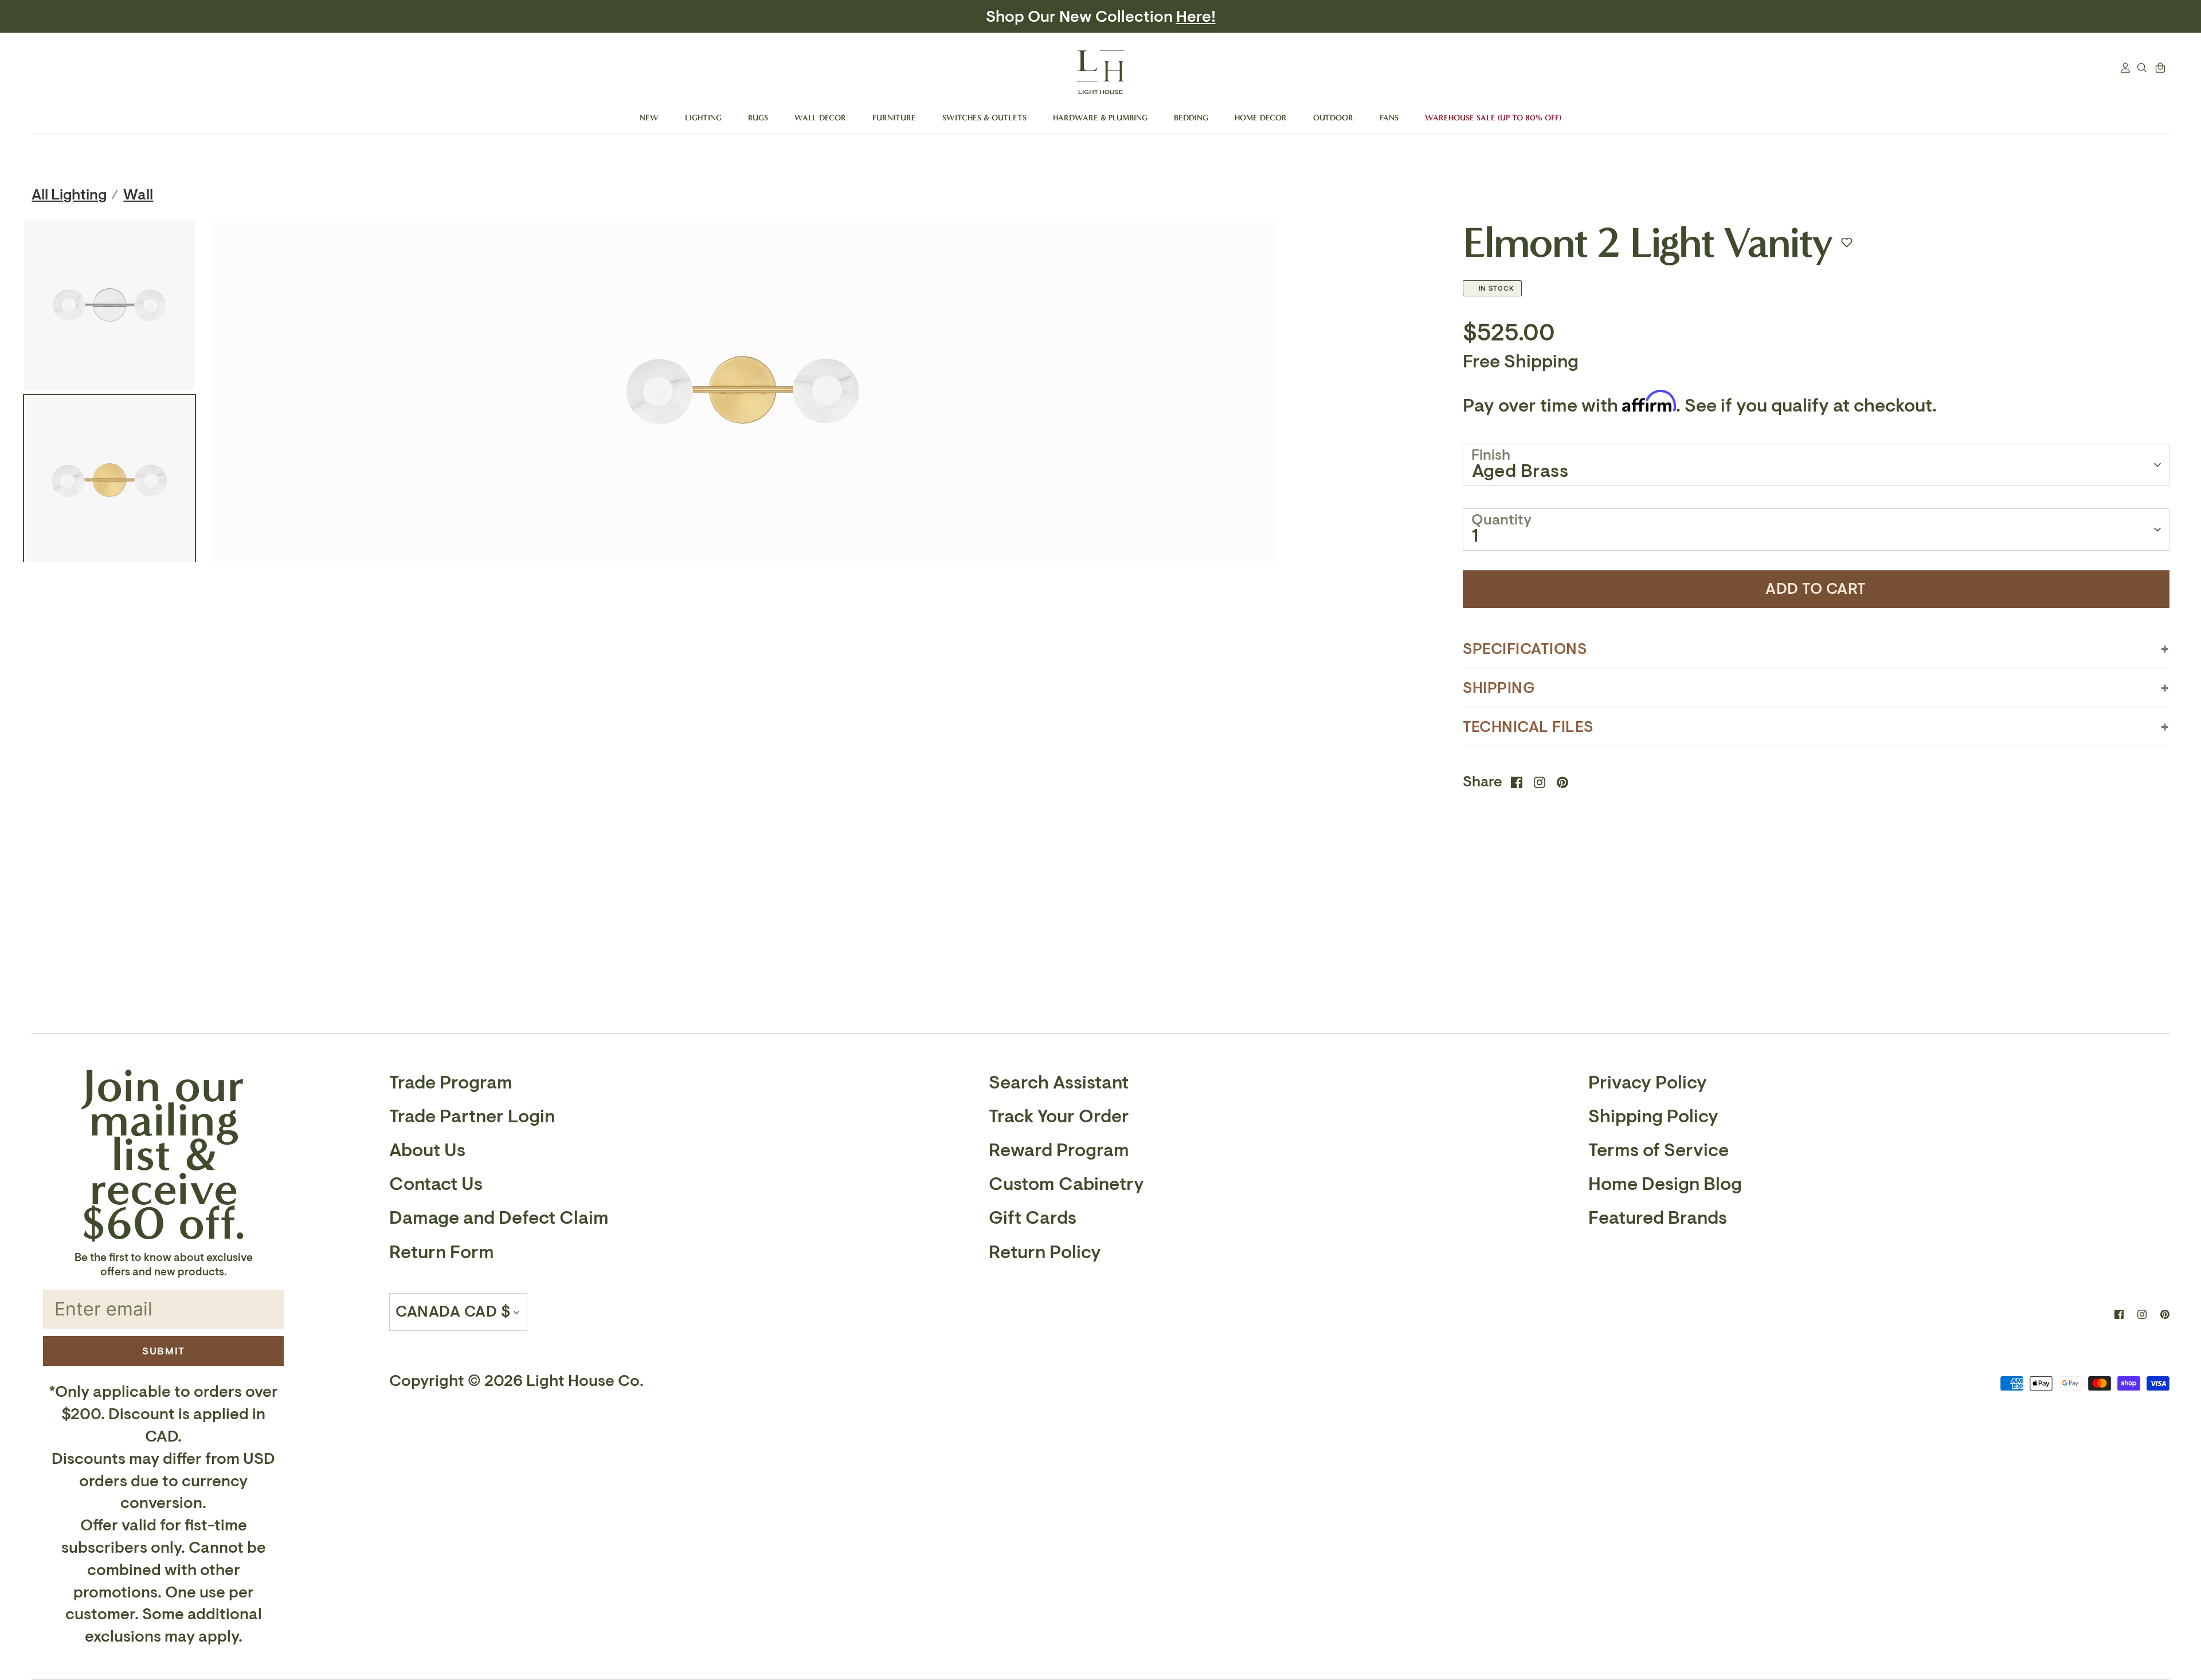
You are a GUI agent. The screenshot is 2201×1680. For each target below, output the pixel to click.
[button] (1847, 242)
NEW (649, 118)
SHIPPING (1499, 688)
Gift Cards (1033, 1218)
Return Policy (1045, 1252)
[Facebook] (2119, 1314)
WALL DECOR (820, 118)
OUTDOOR (1333, 118)
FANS (1389, 118)
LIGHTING (703, 118)
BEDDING (1191, 118)
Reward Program (1059, 1150)
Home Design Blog (1665, 1184)
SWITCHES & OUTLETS (984, 118)
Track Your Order (1059, 1117)
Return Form (442, 1252)
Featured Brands (1658, 1218)
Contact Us (436, 1184)
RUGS (758, 118)
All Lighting (69, 195)
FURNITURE (894, 118)
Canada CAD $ (453, 1312)
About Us (427, 1150)
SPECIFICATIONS (1525, 649)
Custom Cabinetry (1066, 1184)
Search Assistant (1059, 1083)
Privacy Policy (1648, 1083)
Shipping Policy (1653, 1117)
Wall (138, 195)
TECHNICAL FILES (1528, 727)
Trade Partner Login (472, 1117)
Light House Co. (585, 1381)
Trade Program (451, 1083)
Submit (164, 1351)
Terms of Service (1658, 1150)
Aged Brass (1520, 471)
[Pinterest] (2165, 1314)
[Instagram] (2142, 1314)
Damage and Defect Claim (499, 1218)
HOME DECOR (1261, 118)
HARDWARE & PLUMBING (1100, 118)
